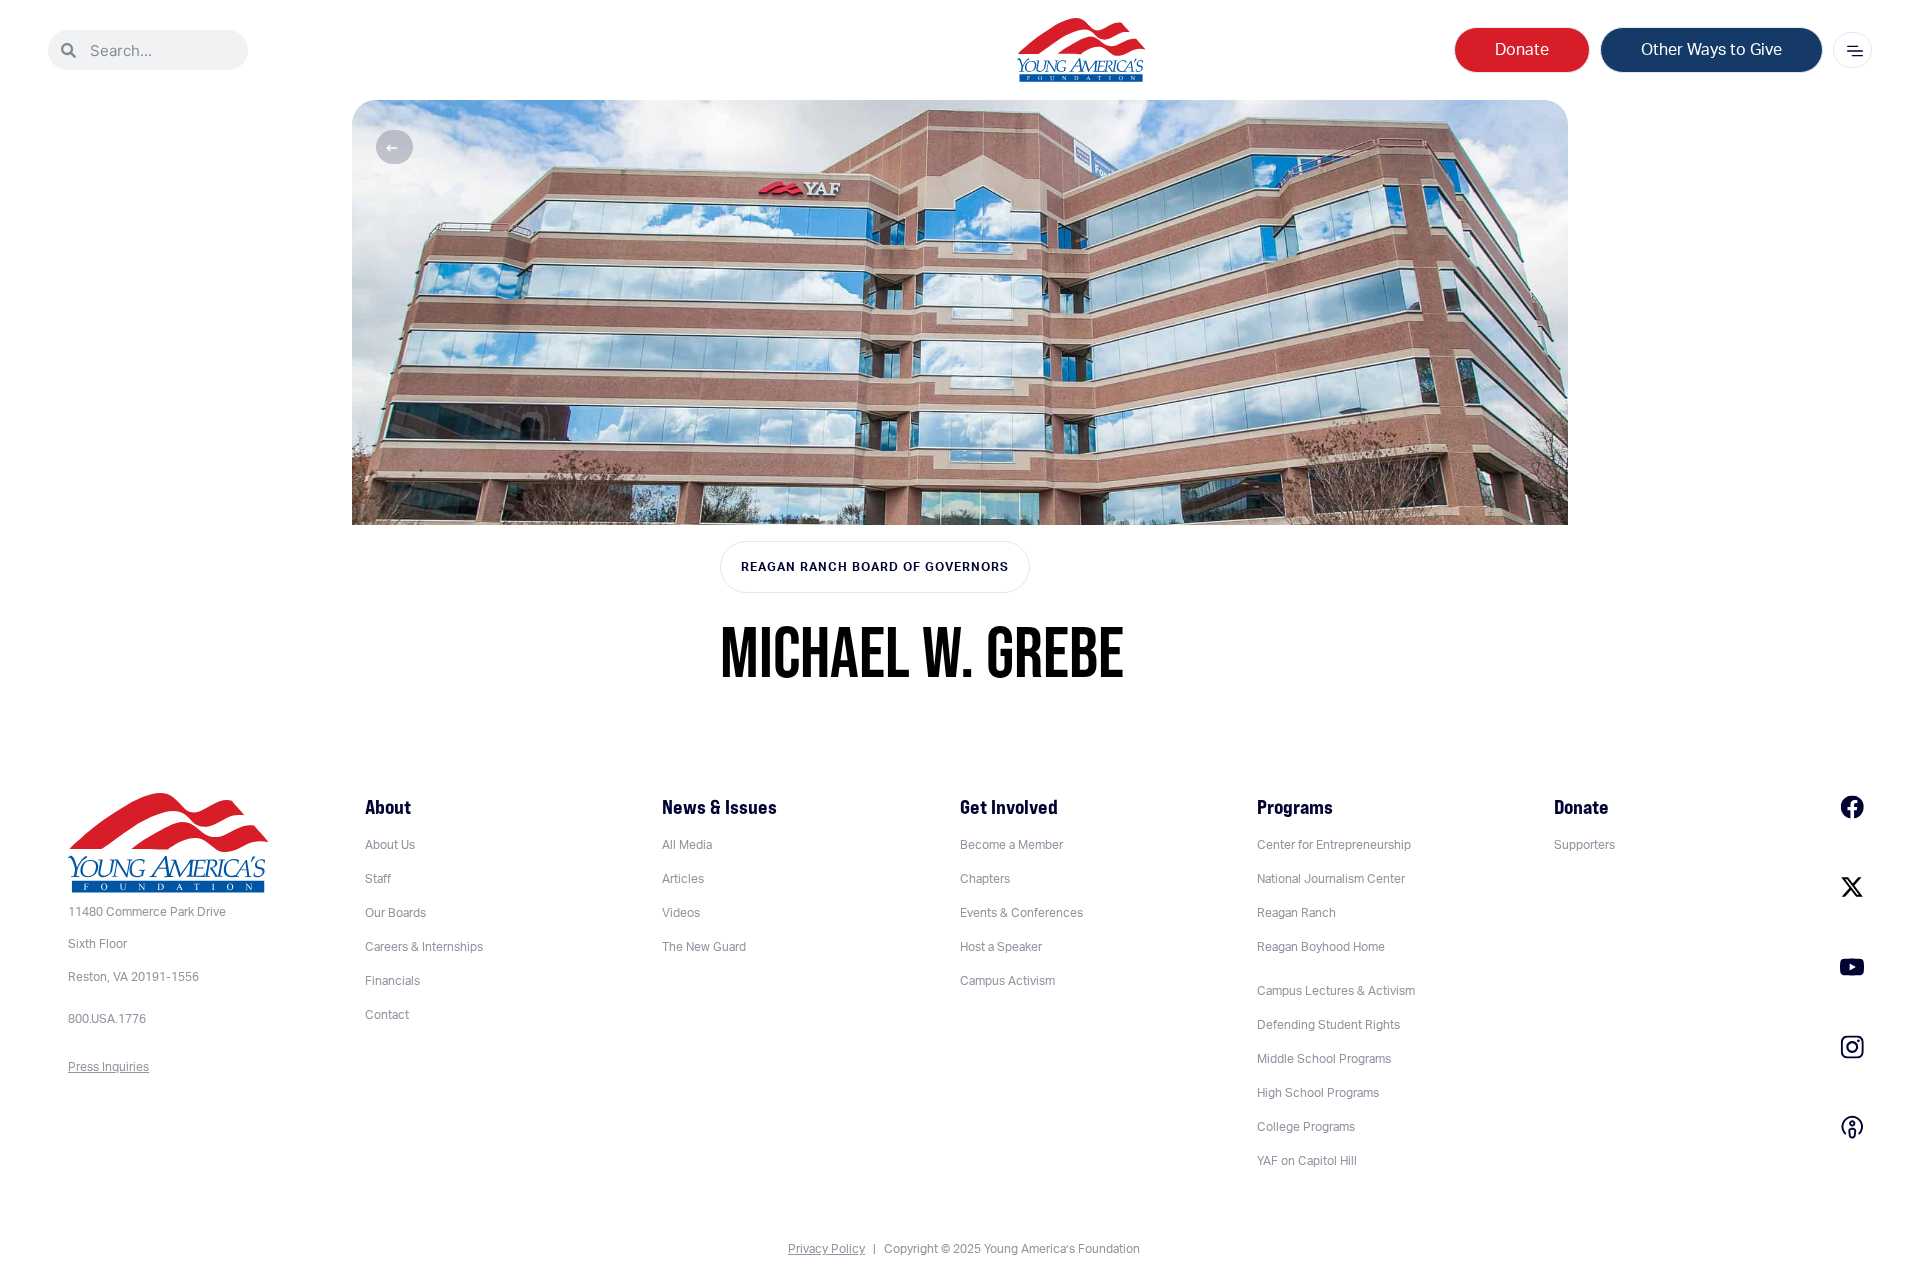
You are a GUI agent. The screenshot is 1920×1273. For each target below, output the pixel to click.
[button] (394, 147)
